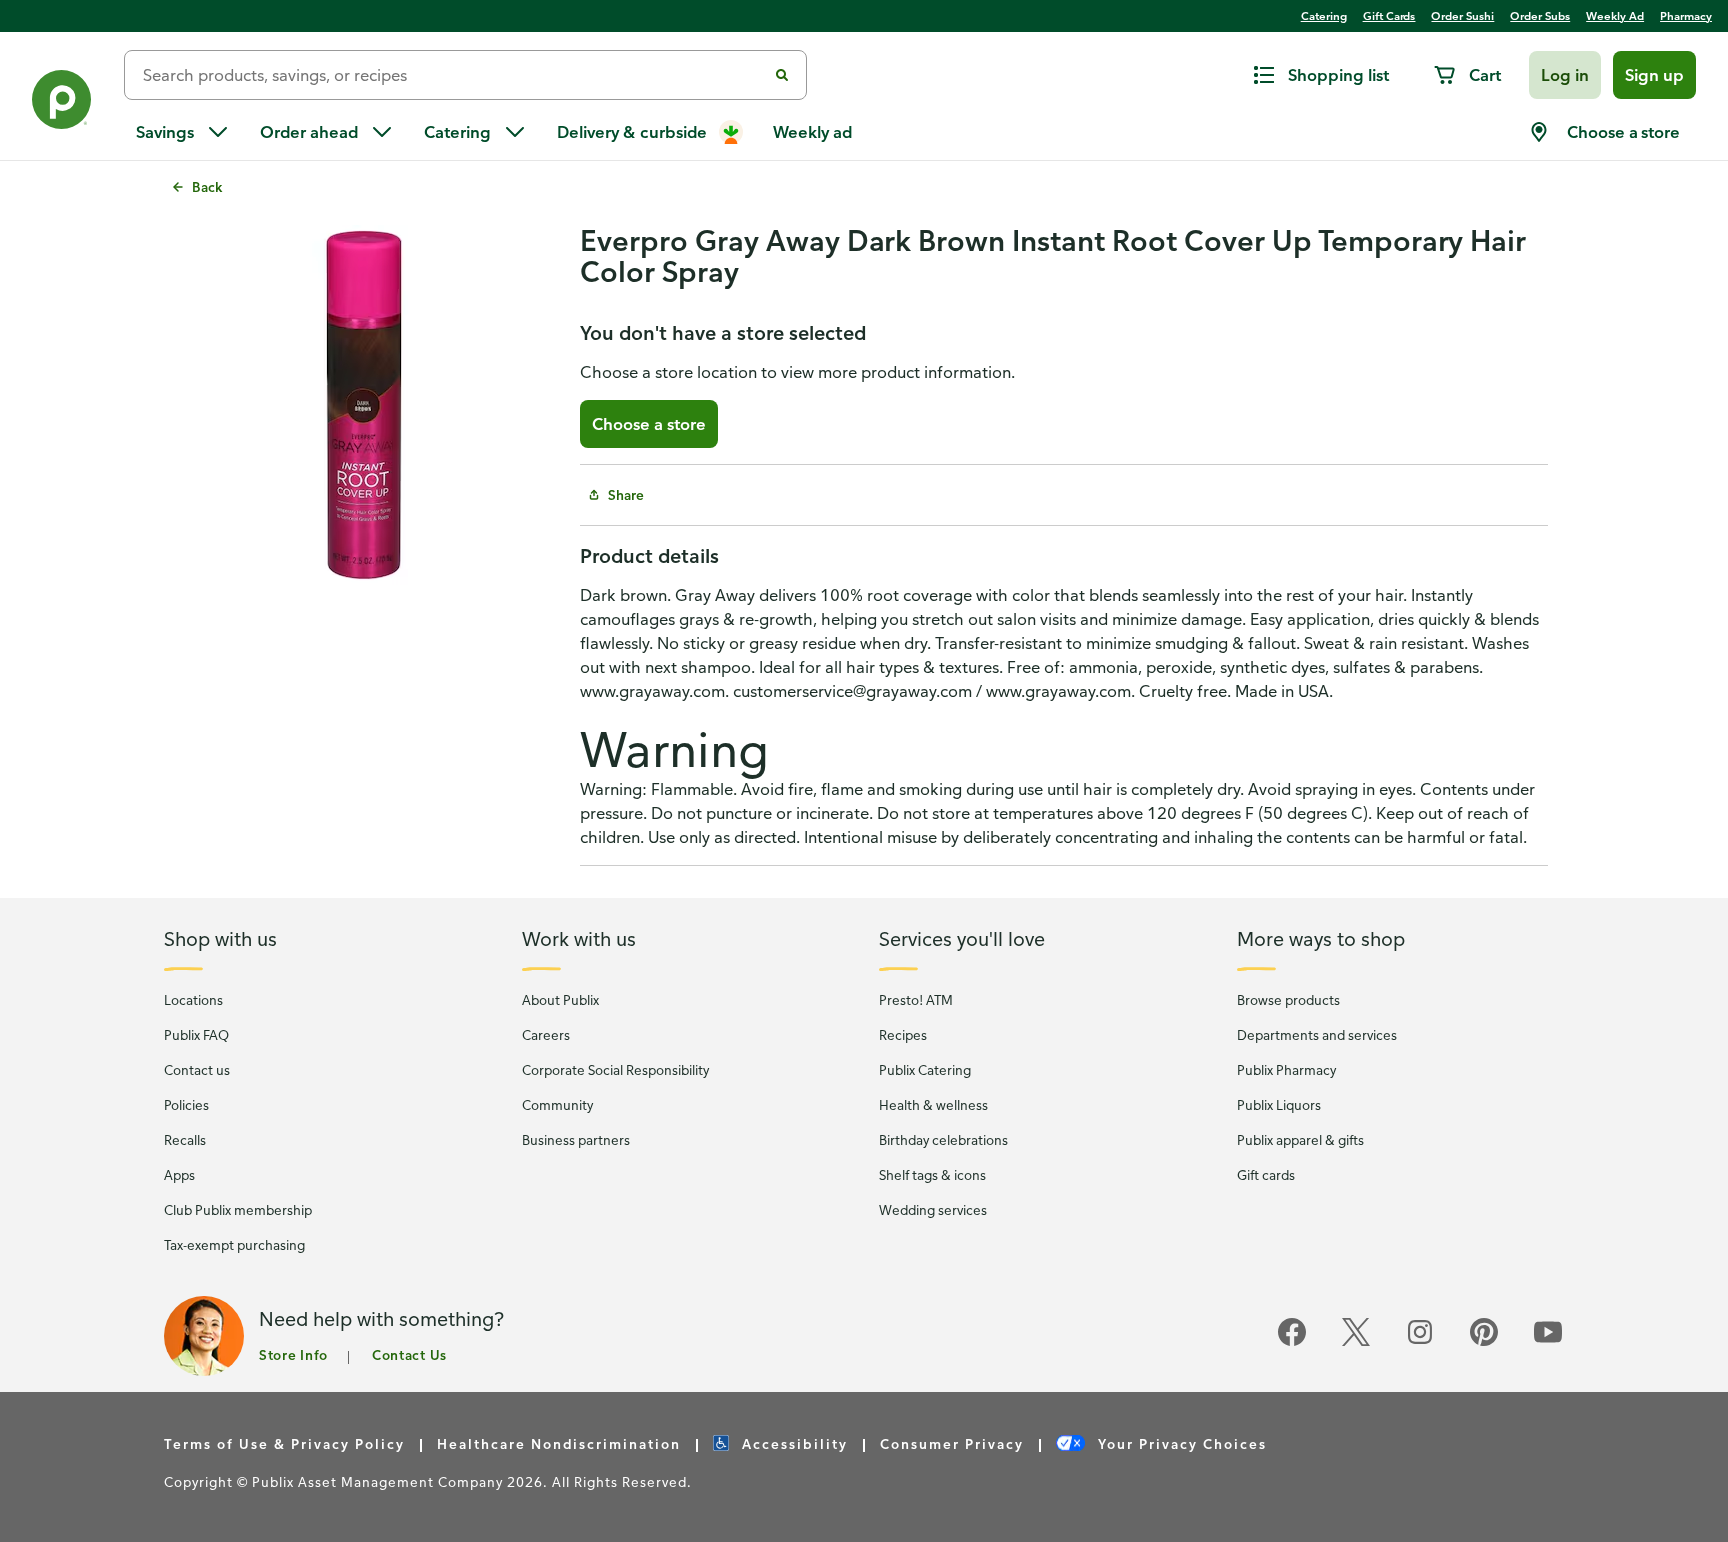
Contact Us (409, 1354)
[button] (1565, 75)
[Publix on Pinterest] (1484, 1342)
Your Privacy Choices (1180, 1443)
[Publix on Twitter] (1356, 1342)
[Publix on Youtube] (1548, 1342)
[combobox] (453, 75)
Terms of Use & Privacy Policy (284, 1443)
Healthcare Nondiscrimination (559, 1443)
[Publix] (62, 103)
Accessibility (792, 1443)
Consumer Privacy (952, 1443)
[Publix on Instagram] (1420, 1342)
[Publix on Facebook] (1292, 1342)
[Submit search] (782, 75)
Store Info (293, 1354)
